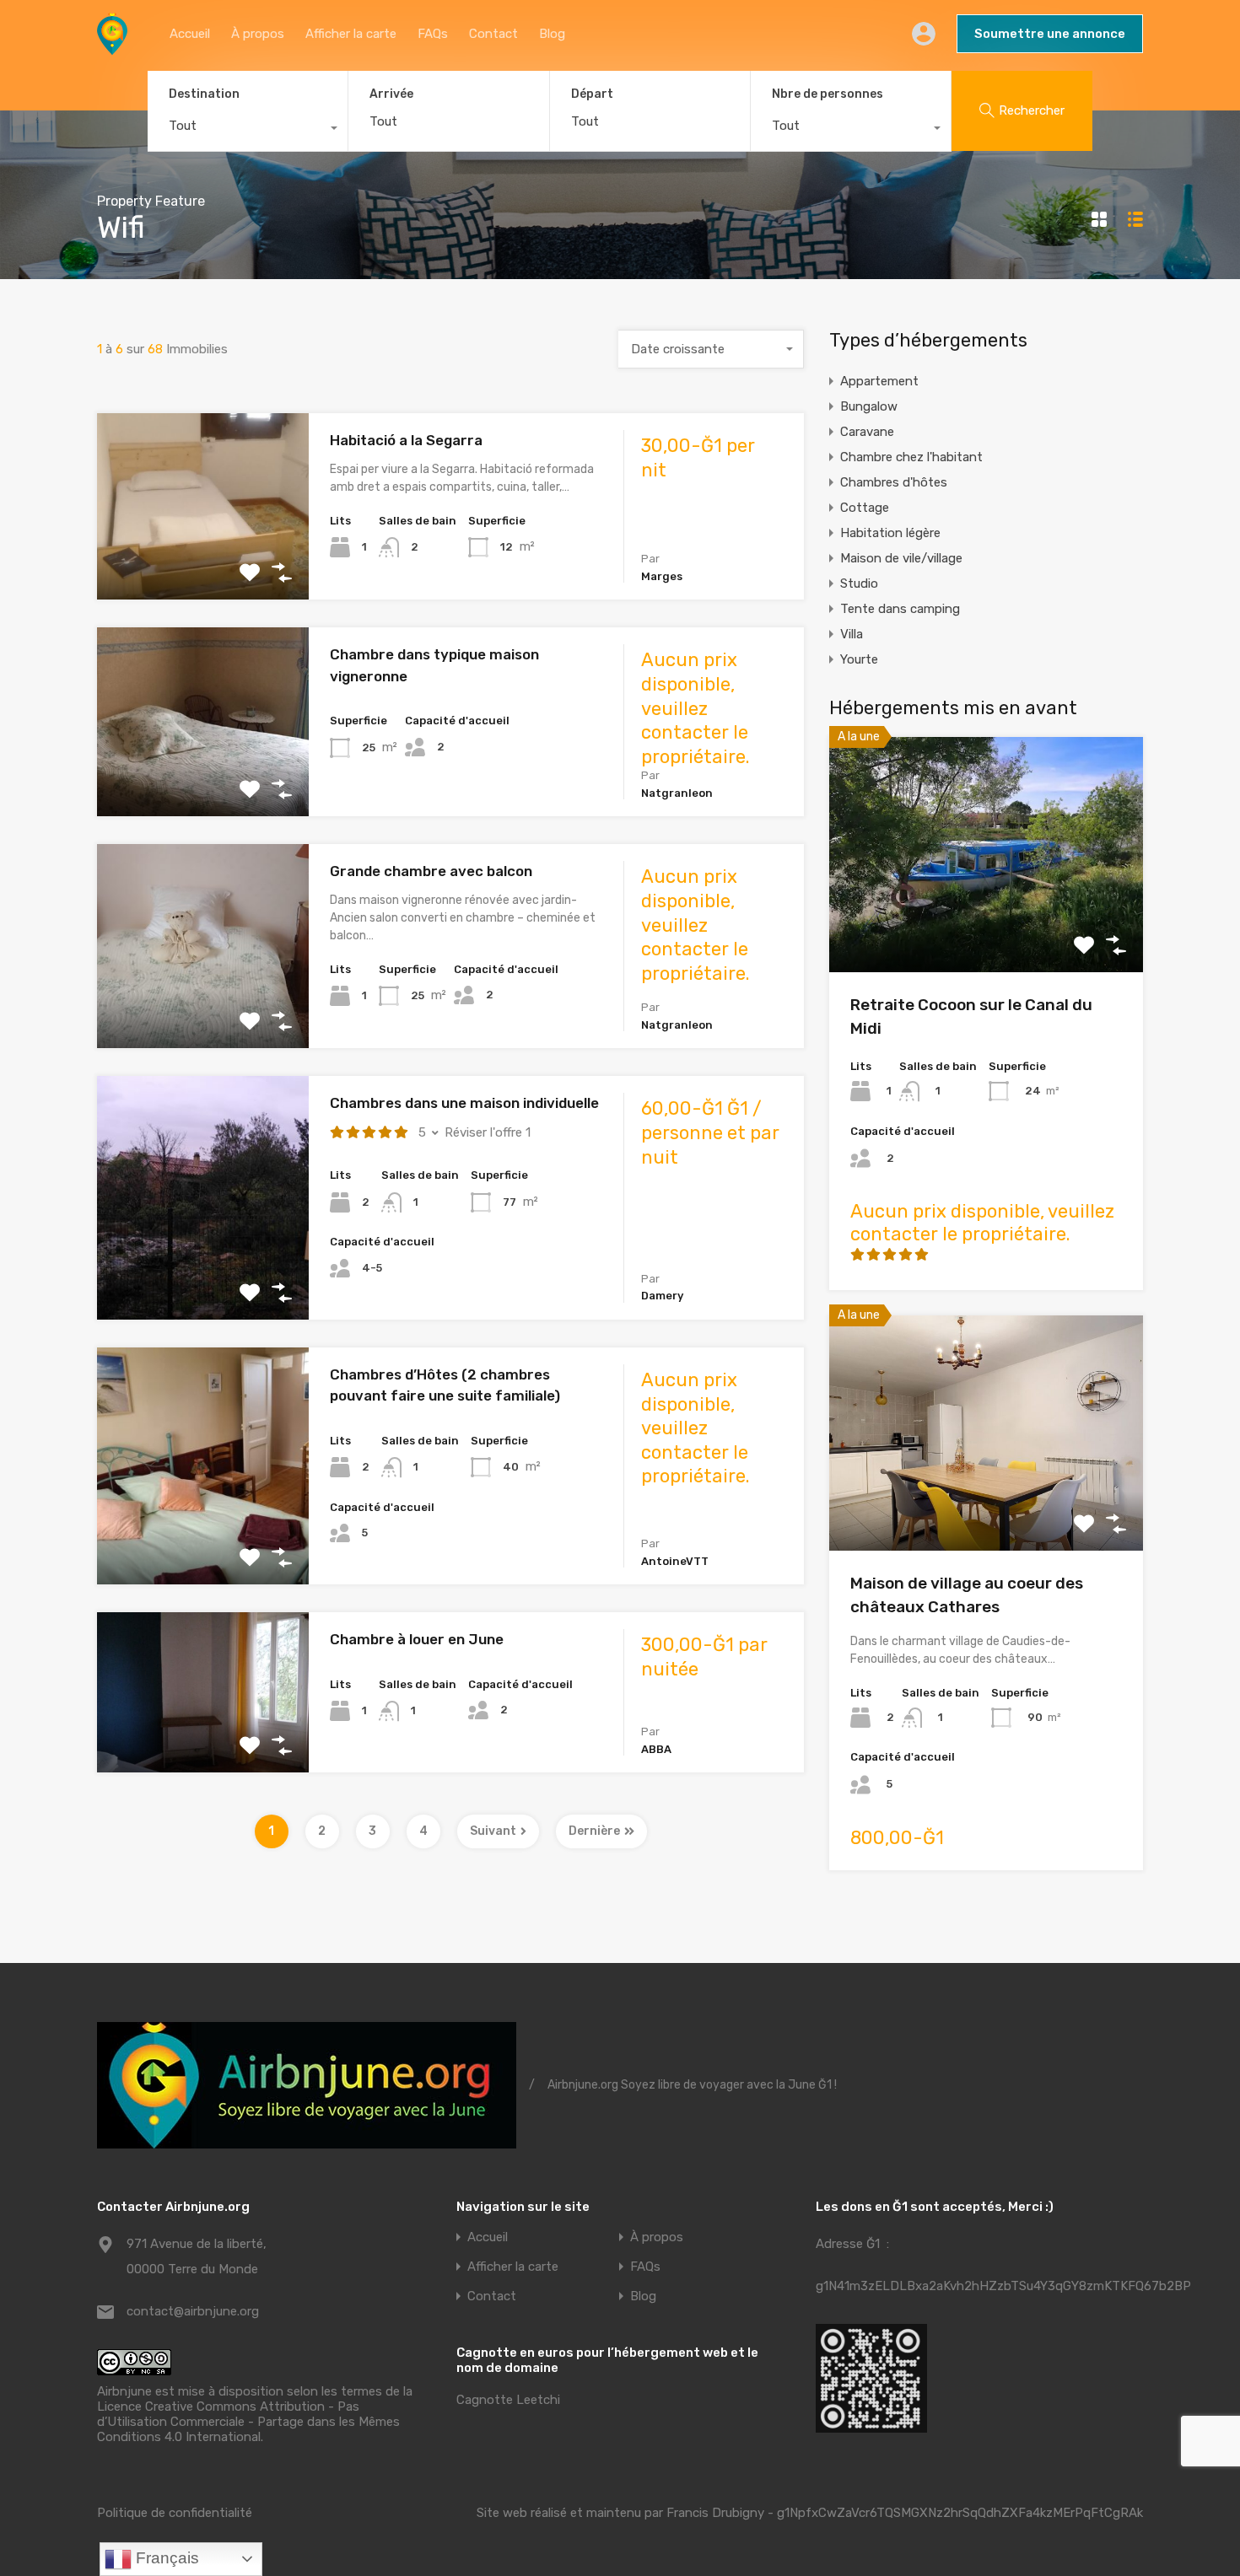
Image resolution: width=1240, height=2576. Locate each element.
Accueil (190, 34)
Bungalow (869, 406)
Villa (852, 634)
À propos (258, 34)
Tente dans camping (900, 609)
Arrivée (391, 94)
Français (165, 2558)
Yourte (859, 659)
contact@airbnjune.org (193, 2311)
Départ (592, 94)
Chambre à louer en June (417, 1639)
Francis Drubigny (715, 2513)
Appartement (879, 381)
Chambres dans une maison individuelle (464, 1103)
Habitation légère (890, 533)
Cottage (865, 508)
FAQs (433, 34)
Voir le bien (986, 925)
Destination (204, 94)
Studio (859, 583)
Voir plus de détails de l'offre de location (203, 562)
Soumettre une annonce (1050, 34)
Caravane (867, 432)
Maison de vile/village (901, 558)
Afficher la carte (351, 34)
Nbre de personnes (828, 94)
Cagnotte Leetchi (508, 2400)
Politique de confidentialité (175, 2513)
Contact (493, 34)
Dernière (594, 1831)
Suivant (493, 1831)
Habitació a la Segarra (406, 440)
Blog (552, 34)
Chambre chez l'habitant (911, 457)
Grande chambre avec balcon (431, 871)
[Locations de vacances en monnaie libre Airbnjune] (112, 47)
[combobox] (248, 130)
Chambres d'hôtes (894, 482)
